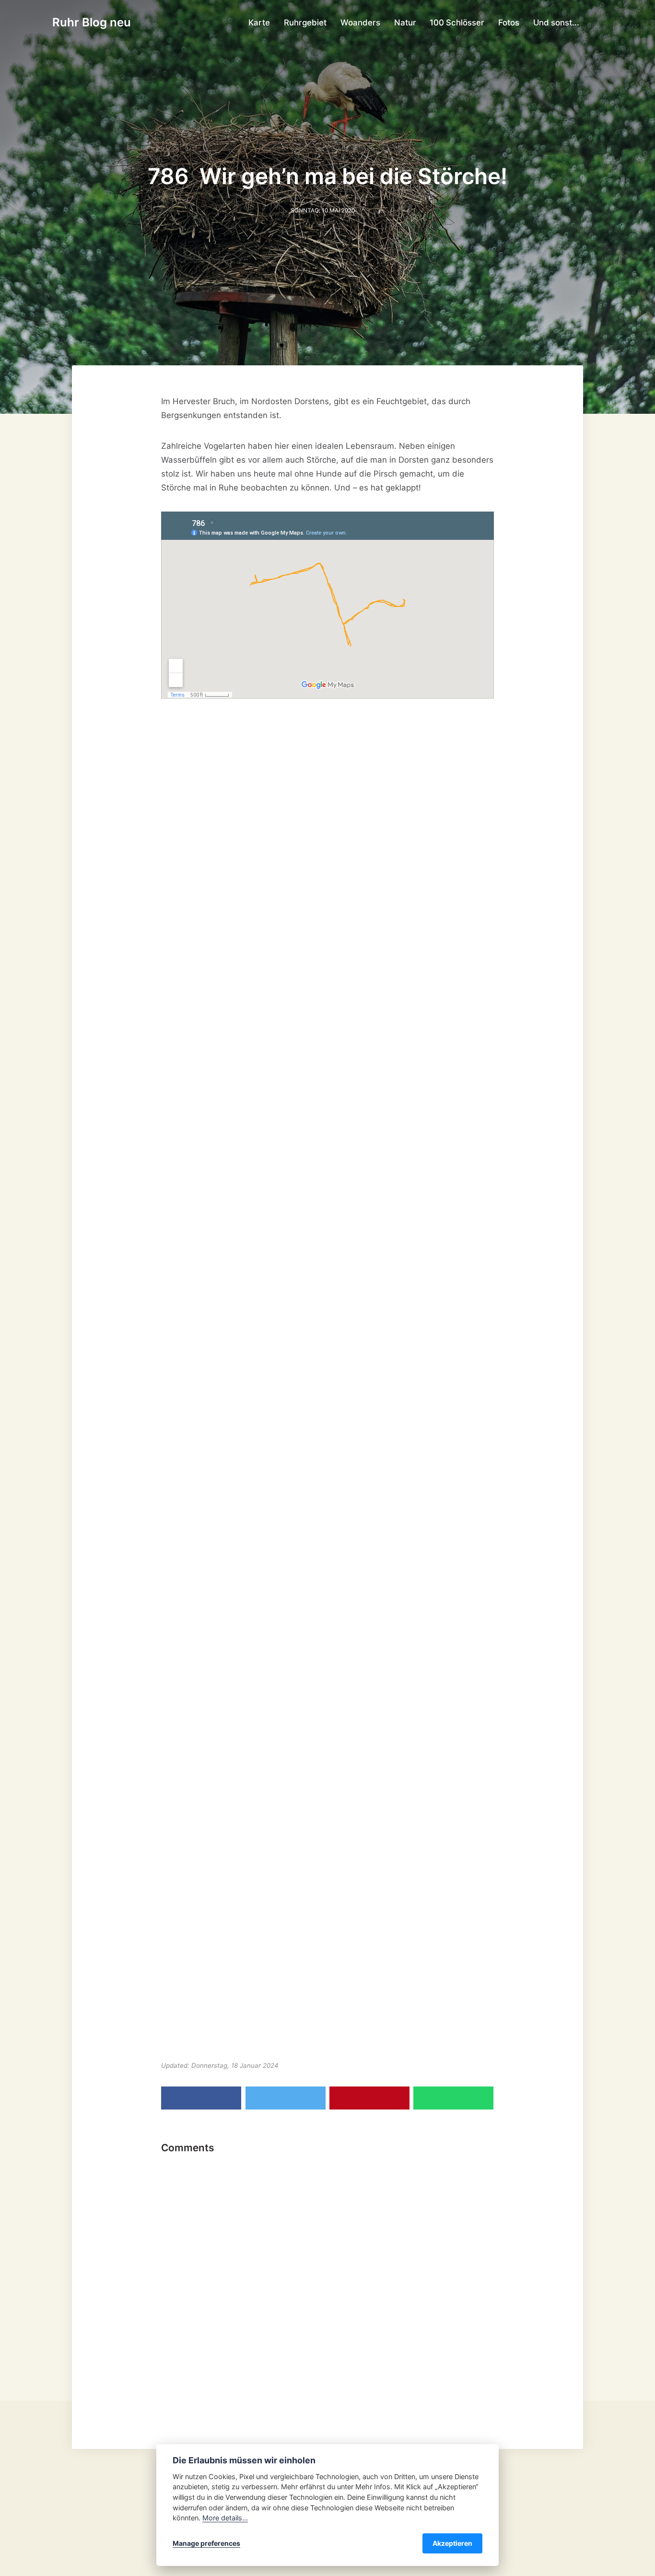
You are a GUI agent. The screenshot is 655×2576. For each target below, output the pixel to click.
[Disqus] (327, 2280)
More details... (225, 2518)
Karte (259, 23)
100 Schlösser (457, 23)
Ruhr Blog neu (92, 22)
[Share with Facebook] (201, 2098)
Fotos (509, 23)
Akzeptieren (452, 2543)
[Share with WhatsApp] (453, 2098)
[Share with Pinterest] (369, 2098)
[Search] (598, 23)
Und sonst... (556, 23)
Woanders (360, 23)
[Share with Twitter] (286, 2098)
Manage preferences (206, 2543)
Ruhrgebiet (305, 23)
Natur (405, 23)
